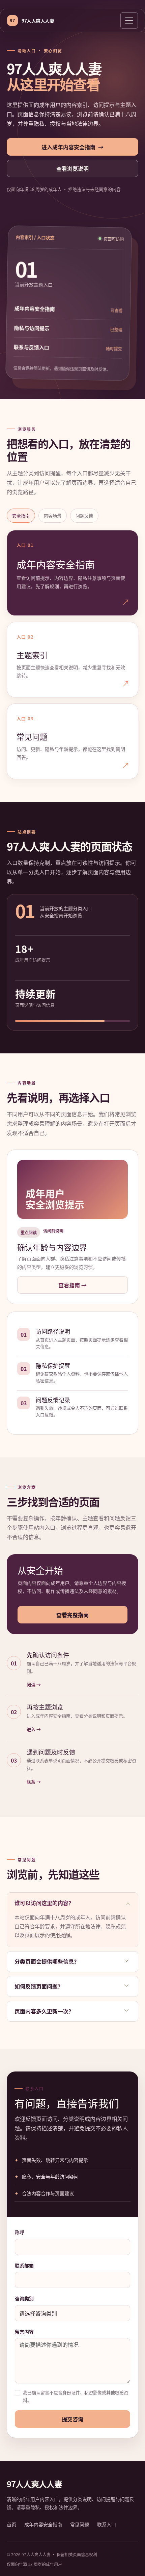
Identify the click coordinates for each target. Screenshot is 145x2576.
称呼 (20, 2232)
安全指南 (21, 515)
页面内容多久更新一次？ (44, 2011)
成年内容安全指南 (43, 2524)
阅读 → (34, 1684)
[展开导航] (129, 21)
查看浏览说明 (72, 168)
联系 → (34, 1782)
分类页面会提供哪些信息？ (47, 1961)
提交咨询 (72, 2419)
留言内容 (24, 2332)
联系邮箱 (24, 2265)
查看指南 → (72, 1285)
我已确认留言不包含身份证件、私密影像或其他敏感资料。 (76, 2396)
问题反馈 (84, 515)
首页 (11, 2524)
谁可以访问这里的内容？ (44, 1903)
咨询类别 (24, 2298)
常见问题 (80, 2524)
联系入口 (107, 2524)
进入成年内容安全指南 (72, 147)
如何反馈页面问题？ (39, 1986)
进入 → (34, 1729)
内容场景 (53, 515)
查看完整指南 (72, 1615)
